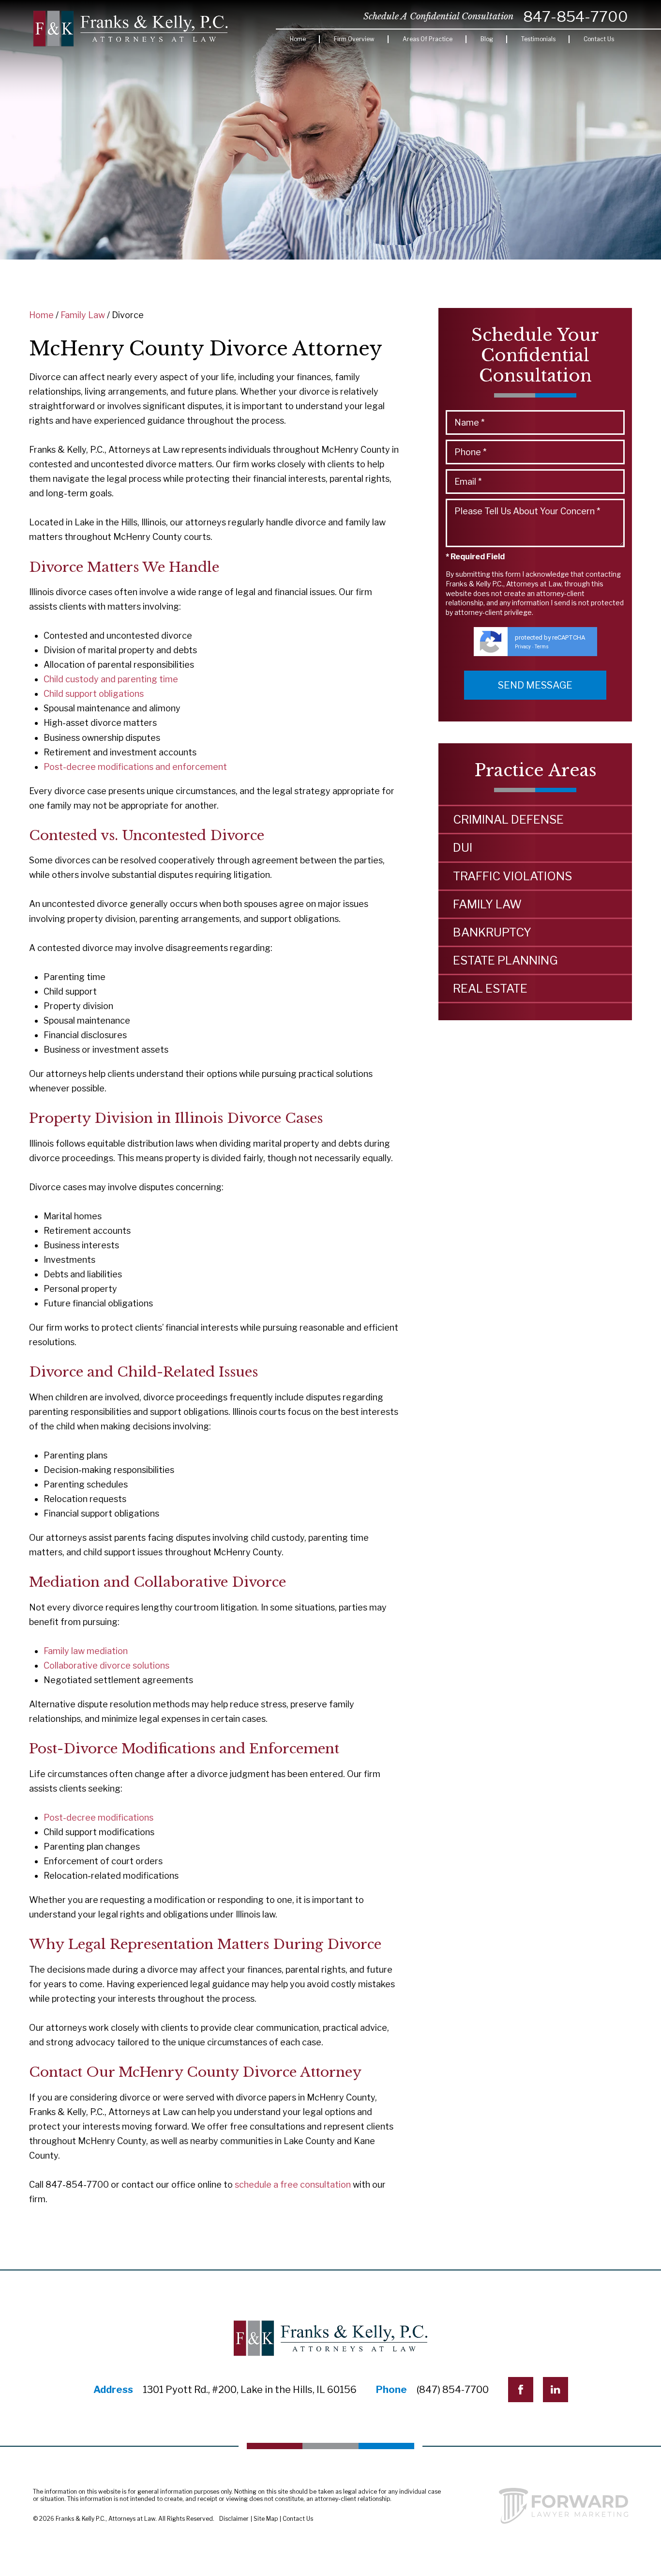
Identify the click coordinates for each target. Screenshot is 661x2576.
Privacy (523, 647)
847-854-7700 (576, 16)
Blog (487, 39)
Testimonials (538, 39)
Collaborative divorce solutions (106, 1665)
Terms (542, 647)
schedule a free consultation (293, 2185)
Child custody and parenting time (111, 679)
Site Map (266, 2519)
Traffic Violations (512, 876)
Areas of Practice (428, 39)
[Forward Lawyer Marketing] (563, 2506)
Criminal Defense (508, 820)
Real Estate (490, 989)
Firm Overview (354, 39)
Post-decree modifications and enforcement (135, 767)
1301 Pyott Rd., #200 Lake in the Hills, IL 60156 (250, 2390)
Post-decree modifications (98, 1817)
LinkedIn (556, 2390)
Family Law (83, 315)
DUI (463, 848)
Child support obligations (94, 694)
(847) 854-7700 (453, 2390)
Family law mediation (86, 1651)
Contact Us (599, 39)
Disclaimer (234, 2519)
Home (298, 39)
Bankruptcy (492, 932)
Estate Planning (505, 960)
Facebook (521, 2390)
